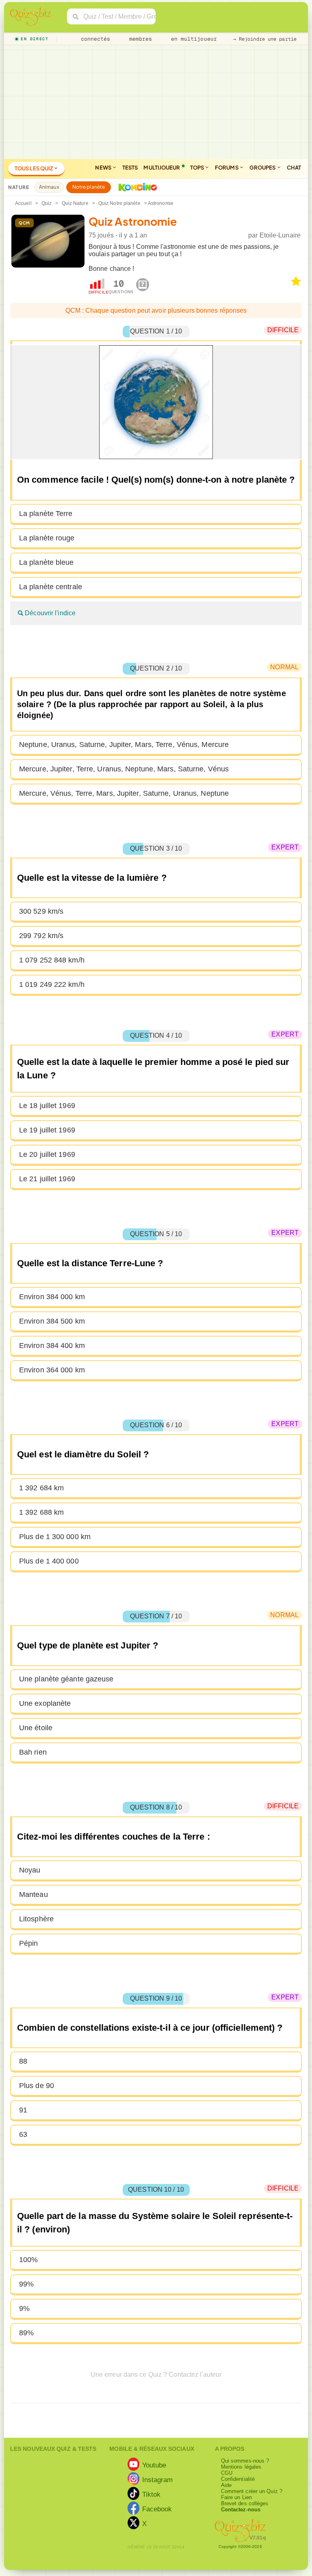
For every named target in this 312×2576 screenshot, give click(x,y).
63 (23, 2134)
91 (23, 2110)
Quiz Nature (75, 203)
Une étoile (36, 1728)
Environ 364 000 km (52, 1370)
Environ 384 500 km (52, 1321)
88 (23, 2061)
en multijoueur (192, 39)
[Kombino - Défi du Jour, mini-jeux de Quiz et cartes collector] (136, 187)
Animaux (49, 187)
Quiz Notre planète (119, 203)
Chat (294, 168)
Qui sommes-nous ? (245, 2461)
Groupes (263, 168)
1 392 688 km (41, 1512)
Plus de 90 (37, 2086)
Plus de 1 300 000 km (55, 1537)
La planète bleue (47, 562)
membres (139, 39)
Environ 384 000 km (52, 1297)
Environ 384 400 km (52, 1346)
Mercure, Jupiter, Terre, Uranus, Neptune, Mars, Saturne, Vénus (124, 769)
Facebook (157, 2508)
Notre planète (89, 187)
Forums (227, 168)
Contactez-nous (241, 2510)
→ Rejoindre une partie (265, 39)
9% (24, 2308)
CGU (227, 2473)
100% (28, 2260)
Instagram (158, 2479)
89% (26, 2333)
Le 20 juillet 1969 (47, 1154)
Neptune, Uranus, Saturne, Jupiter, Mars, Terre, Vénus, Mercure (124, 745)
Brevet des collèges (245, 2503)
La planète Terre (46, 514)
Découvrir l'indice (49, 613)
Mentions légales (241, 2467)
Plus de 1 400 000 (49, 1561)
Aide (226, 2485)
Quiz (47, 203)
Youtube (154, 2465)
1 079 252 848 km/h (52, 960)
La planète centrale (51, 587)
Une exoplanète (45, 1703)
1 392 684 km (41, 1488)
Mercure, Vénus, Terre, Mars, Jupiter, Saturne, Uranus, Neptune (124, 793)
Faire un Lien (236, 2497)
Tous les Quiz (34, 168)
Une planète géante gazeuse (66, 1679)
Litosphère (36, 1919)
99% (26, 2284)
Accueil (23, 203)
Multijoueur (162, 168)
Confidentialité (238, 2479)
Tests (130, 168)
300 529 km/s (41, 911)
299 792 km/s (41, 936)
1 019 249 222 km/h (52, 984)
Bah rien (33, 1752)
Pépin (29, 1943)
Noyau (30, 1870)
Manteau (34, 1894)
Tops (198, 168)
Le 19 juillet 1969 (47, 1130)
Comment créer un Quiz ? (252, 2491)
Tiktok (152, 2494)
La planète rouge (47, 538)
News (104, 168)
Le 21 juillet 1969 (47, 1179)
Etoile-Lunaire (280, 235)
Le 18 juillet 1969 (47, 1106)
